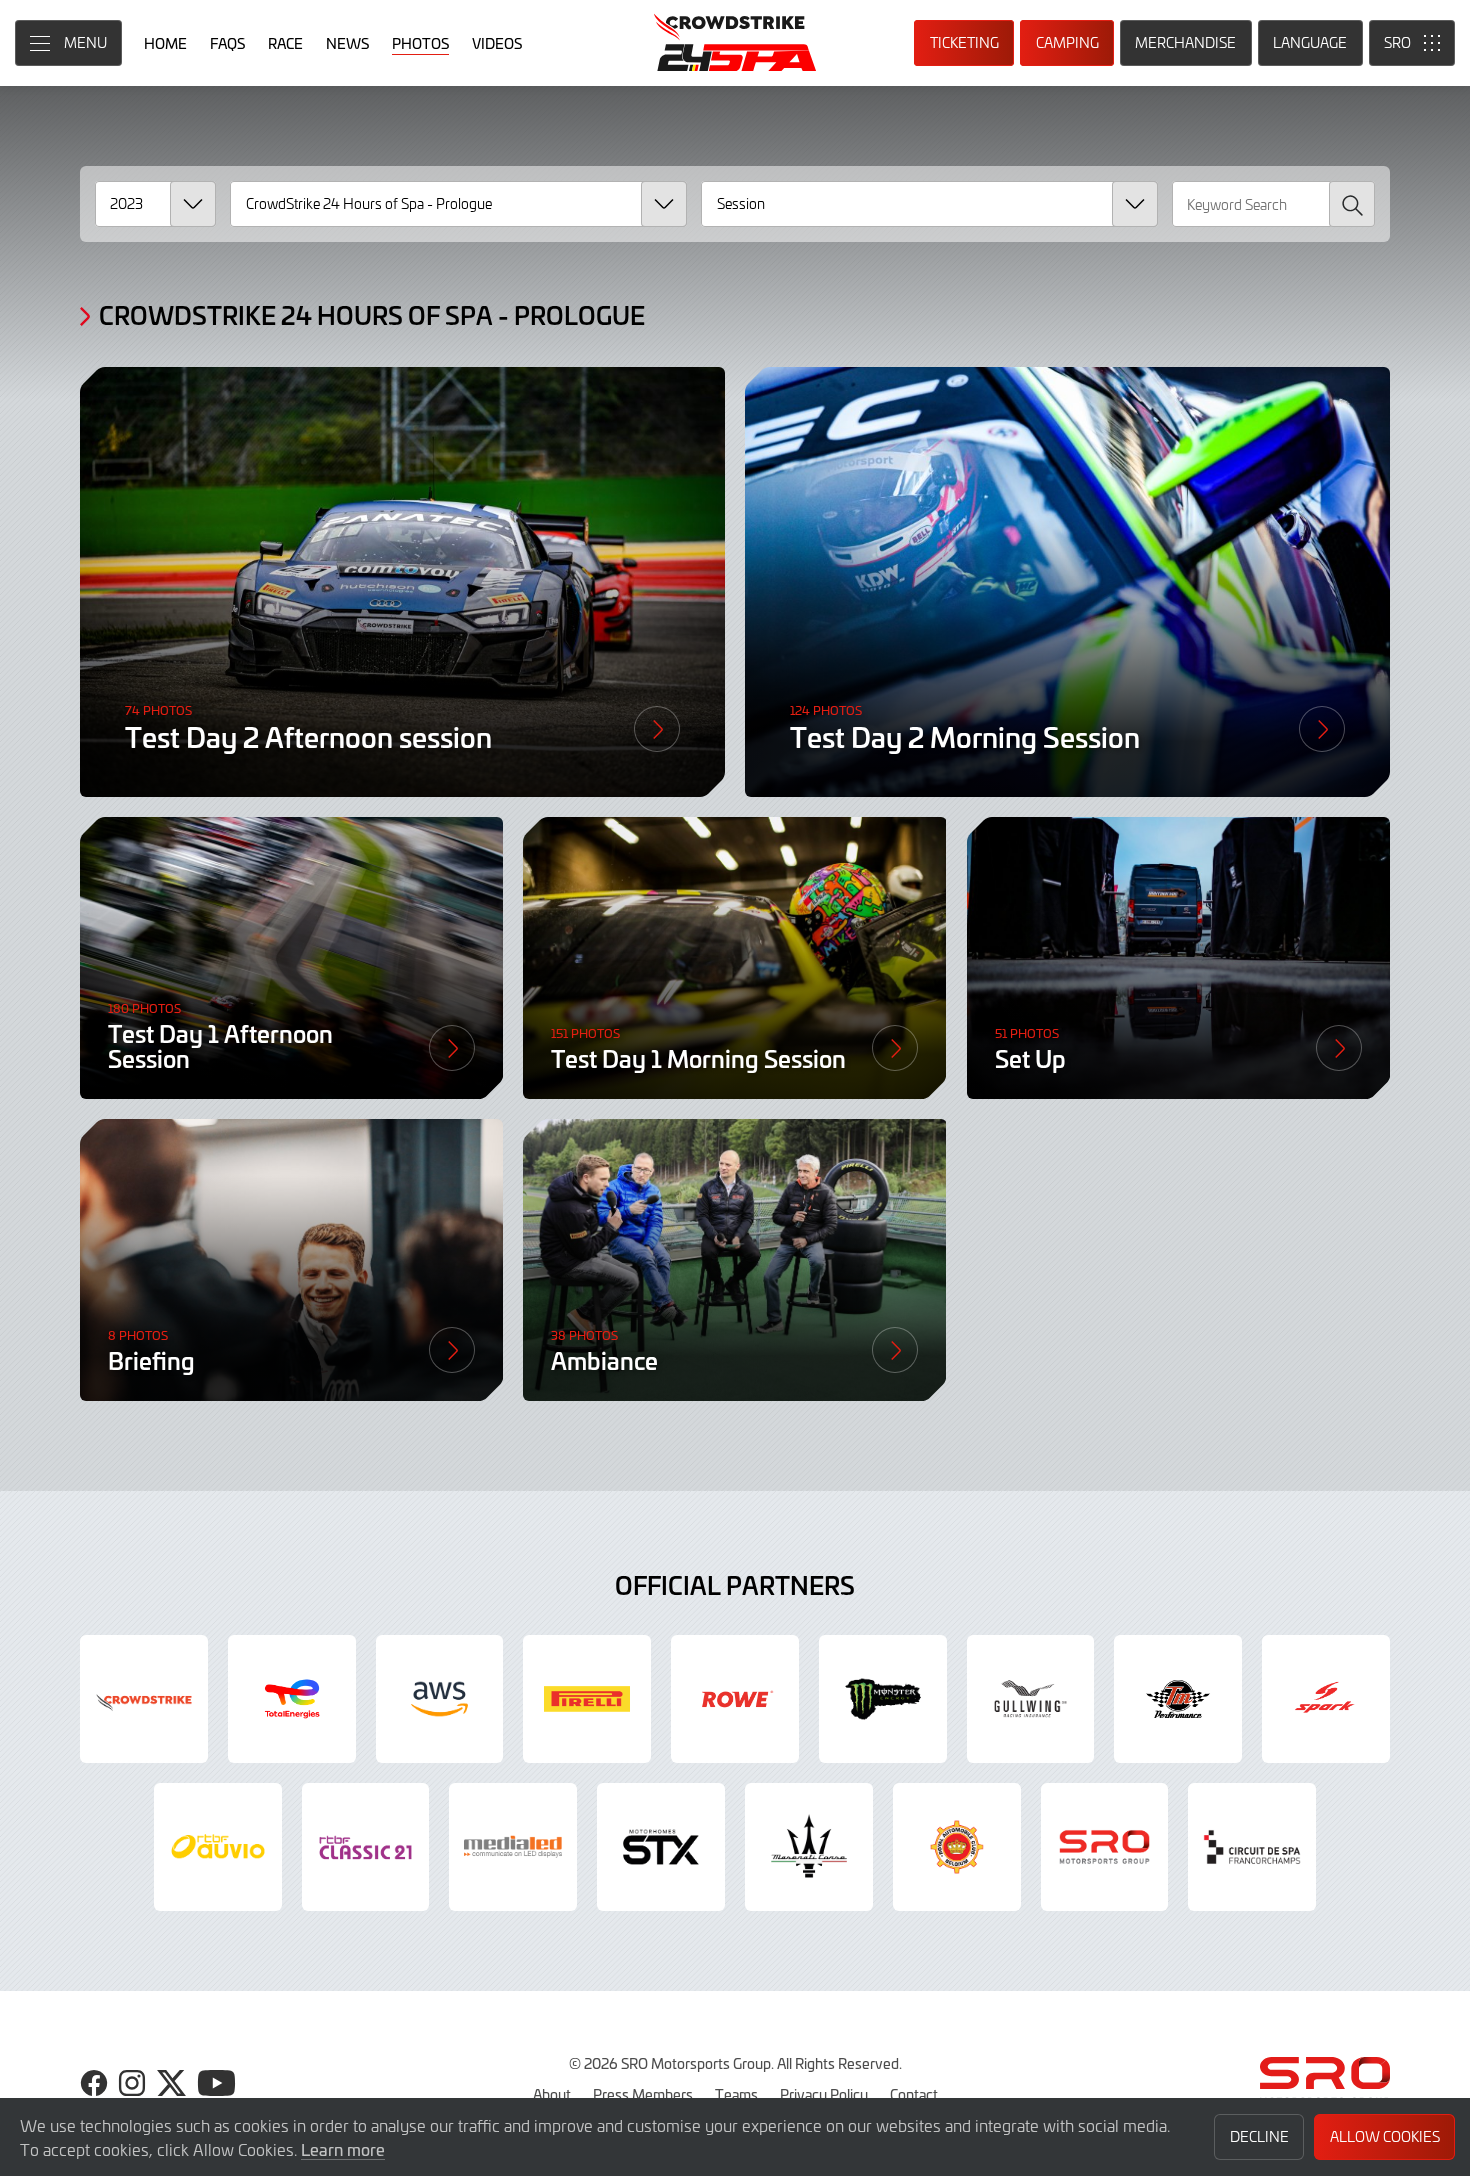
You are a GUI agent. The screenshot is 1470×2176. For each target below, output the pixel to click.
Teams (736, 2094)
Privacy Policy (824, 2094)
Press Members (643, 2094)
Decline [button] (1259, 2136)
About (552, 2094)
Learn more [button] (343, 2149)
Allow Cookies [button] (1385, 2136)
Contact (914, 2094)
